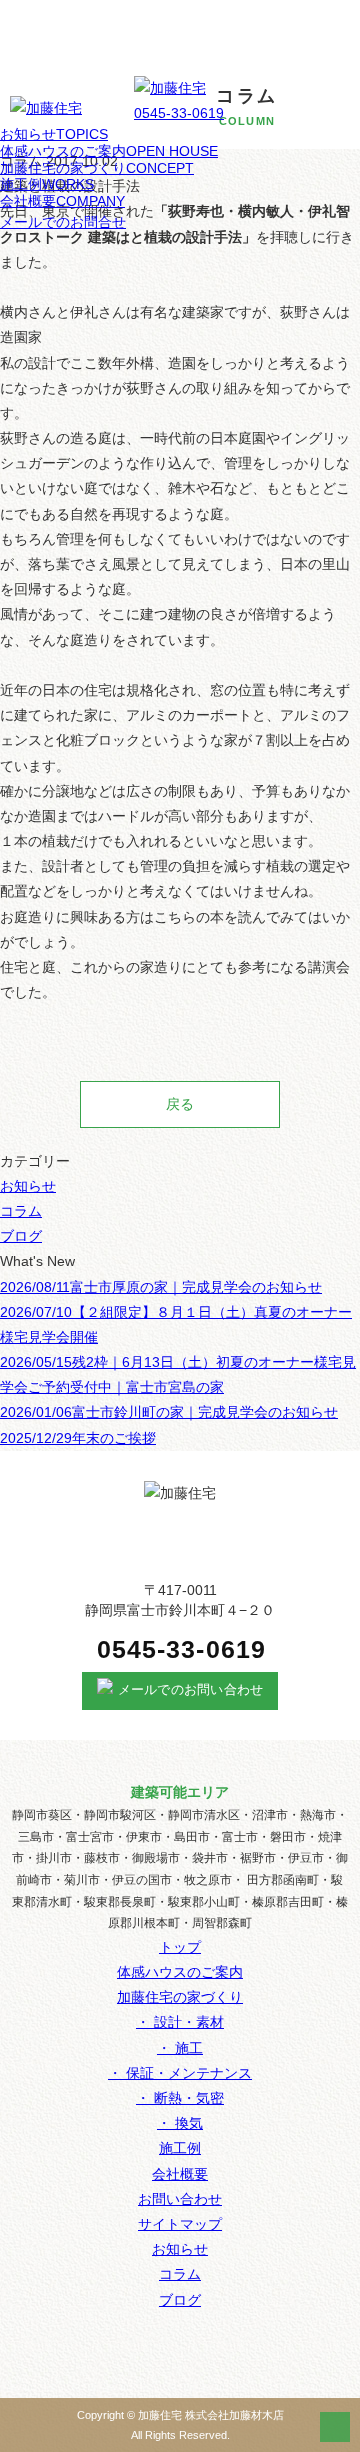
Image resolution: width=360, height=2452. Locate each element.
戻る (180, 1104)
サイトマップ (180, 2224)
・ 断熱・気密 (180, 2098)
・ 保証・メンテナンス (180, 2073)
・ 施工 (180, 2048)
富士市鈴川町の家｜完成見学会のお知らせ (169, 1412)
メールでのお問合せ (63, 222)
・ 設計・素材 (180, 2022)
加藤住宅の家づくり (97, 168)
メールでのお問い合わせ (191, 1690)
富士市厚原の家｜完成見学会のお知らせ (161, 1287)
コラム (21, 1211)
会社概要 (62, 201)
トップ (180, 1947)
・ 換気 (180, 2123)
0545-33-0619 (179, 113)
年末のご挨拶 (78, 1438)
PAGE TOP (335, 2427)
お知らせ (54, 134)
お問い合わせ (180, 2199)
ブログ (21, 1236)
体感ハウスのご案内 (109, 151)
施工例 (47, 184)
